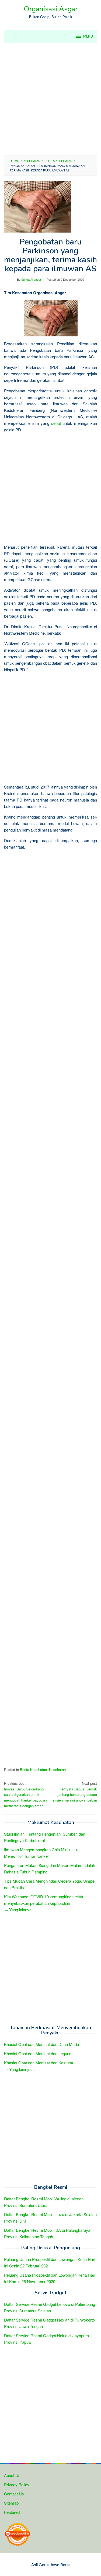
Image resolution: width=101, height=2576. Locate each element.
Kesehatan (57, 1769)
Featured (12, 2512)
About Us (12, 2475)
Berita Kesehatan (33, 1769)
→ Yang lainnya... (19, 1910)
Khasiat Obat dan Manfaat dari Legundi (38, 2053)
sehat (56, 423)
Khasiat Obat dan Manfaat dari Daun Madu (41, 2044)
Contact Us (14, 2494)
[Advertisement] (50, 99)
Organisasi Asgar (51, 9)
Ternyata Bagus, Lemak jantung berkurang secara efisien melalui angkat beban (75, 1792)
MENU (88, 37)
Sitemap (11, 2503)
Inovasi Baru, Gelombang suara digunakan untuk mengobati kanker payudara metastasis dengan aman (26, 1794)
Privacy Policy (17, 2484)
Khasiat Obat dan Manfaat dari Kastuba (39, 2063)
